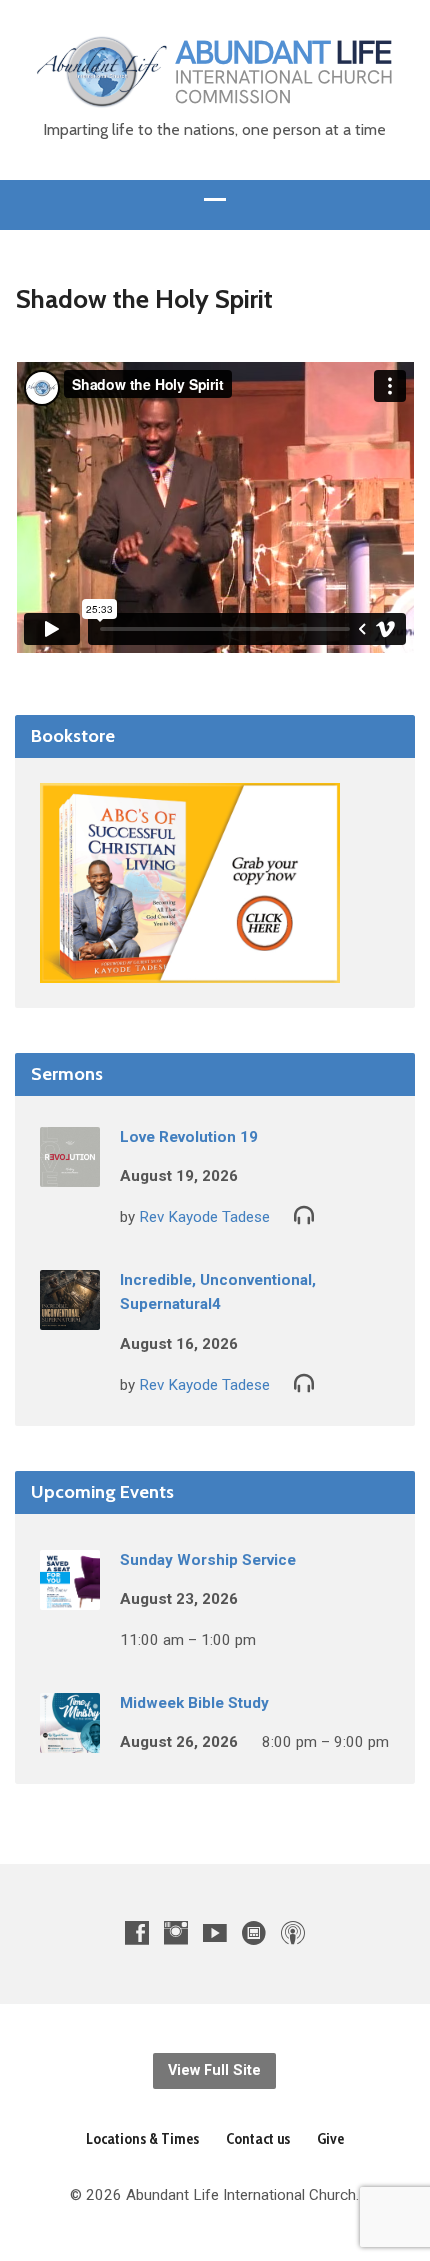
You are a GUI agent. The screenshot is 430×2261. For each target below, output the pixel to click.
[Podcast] (293, 1932)
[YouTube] (215, 1932)
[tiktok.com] (254, 1932)
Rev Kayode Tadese (204, 1217)
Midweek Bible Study (194, 1703)
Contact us (258, 2138)
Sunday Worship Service (208, 1560)
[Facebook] (137, 1932)
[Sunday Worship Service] (70, 1596)
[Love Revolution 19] (70, 1173)
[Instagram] (176, 1932)
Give (330, 2138)
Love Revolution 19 (189, 1137)
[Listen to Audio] (304, 1214)
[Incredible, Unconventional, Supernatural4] (70, 1316)
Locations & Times (142, 2138)
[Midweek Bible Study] (70, 1739)
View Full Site (214, 2070)
